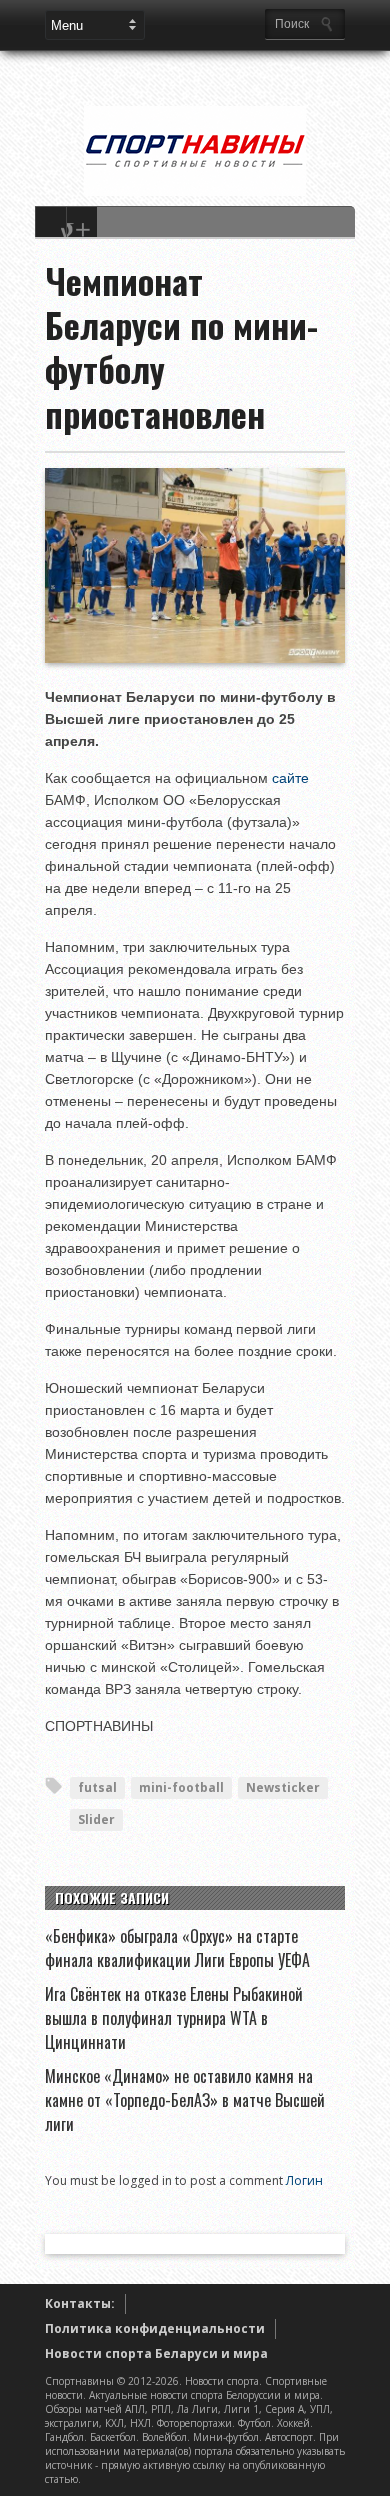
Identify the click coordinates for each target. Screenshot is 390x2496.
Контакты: (80, 2303)
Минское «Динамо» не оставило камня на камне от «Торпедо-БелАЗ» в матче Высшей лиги (185, 2100)
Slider (96, 1819)
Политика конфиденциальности (155, 2328)
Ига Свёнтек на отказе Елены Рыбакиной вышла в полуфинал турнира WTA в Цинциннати (174, 2018)
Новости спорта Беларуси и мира (156, 2353)
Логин (304, 2180)
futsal (97, 1787)
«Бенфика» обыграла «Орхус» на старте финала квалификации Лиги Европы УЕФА (177, 1948)
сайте (290, 778)
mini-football (181, 1787)
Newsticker (283, 1787)
